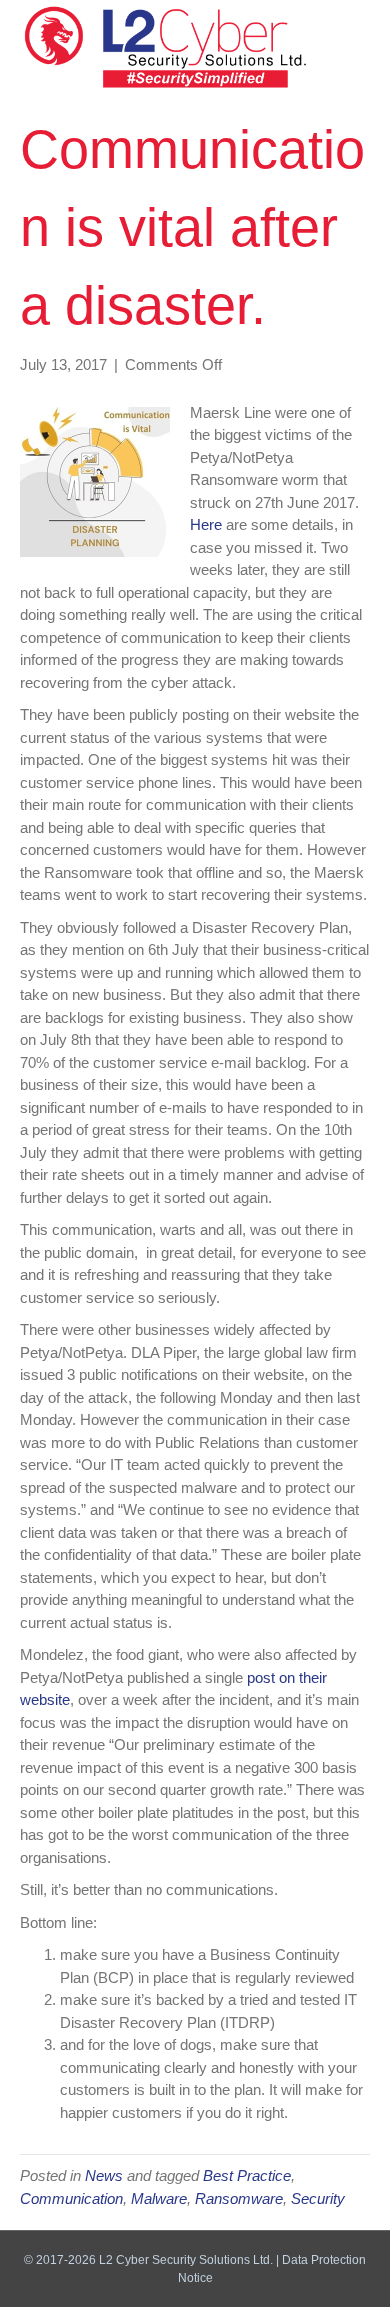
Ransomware (239, 2198)
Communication (71, 2198)
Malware (159, 2198)
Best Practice (247, 2175)
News (104, 2175)
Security (318, 2198)
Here (206, 524)
